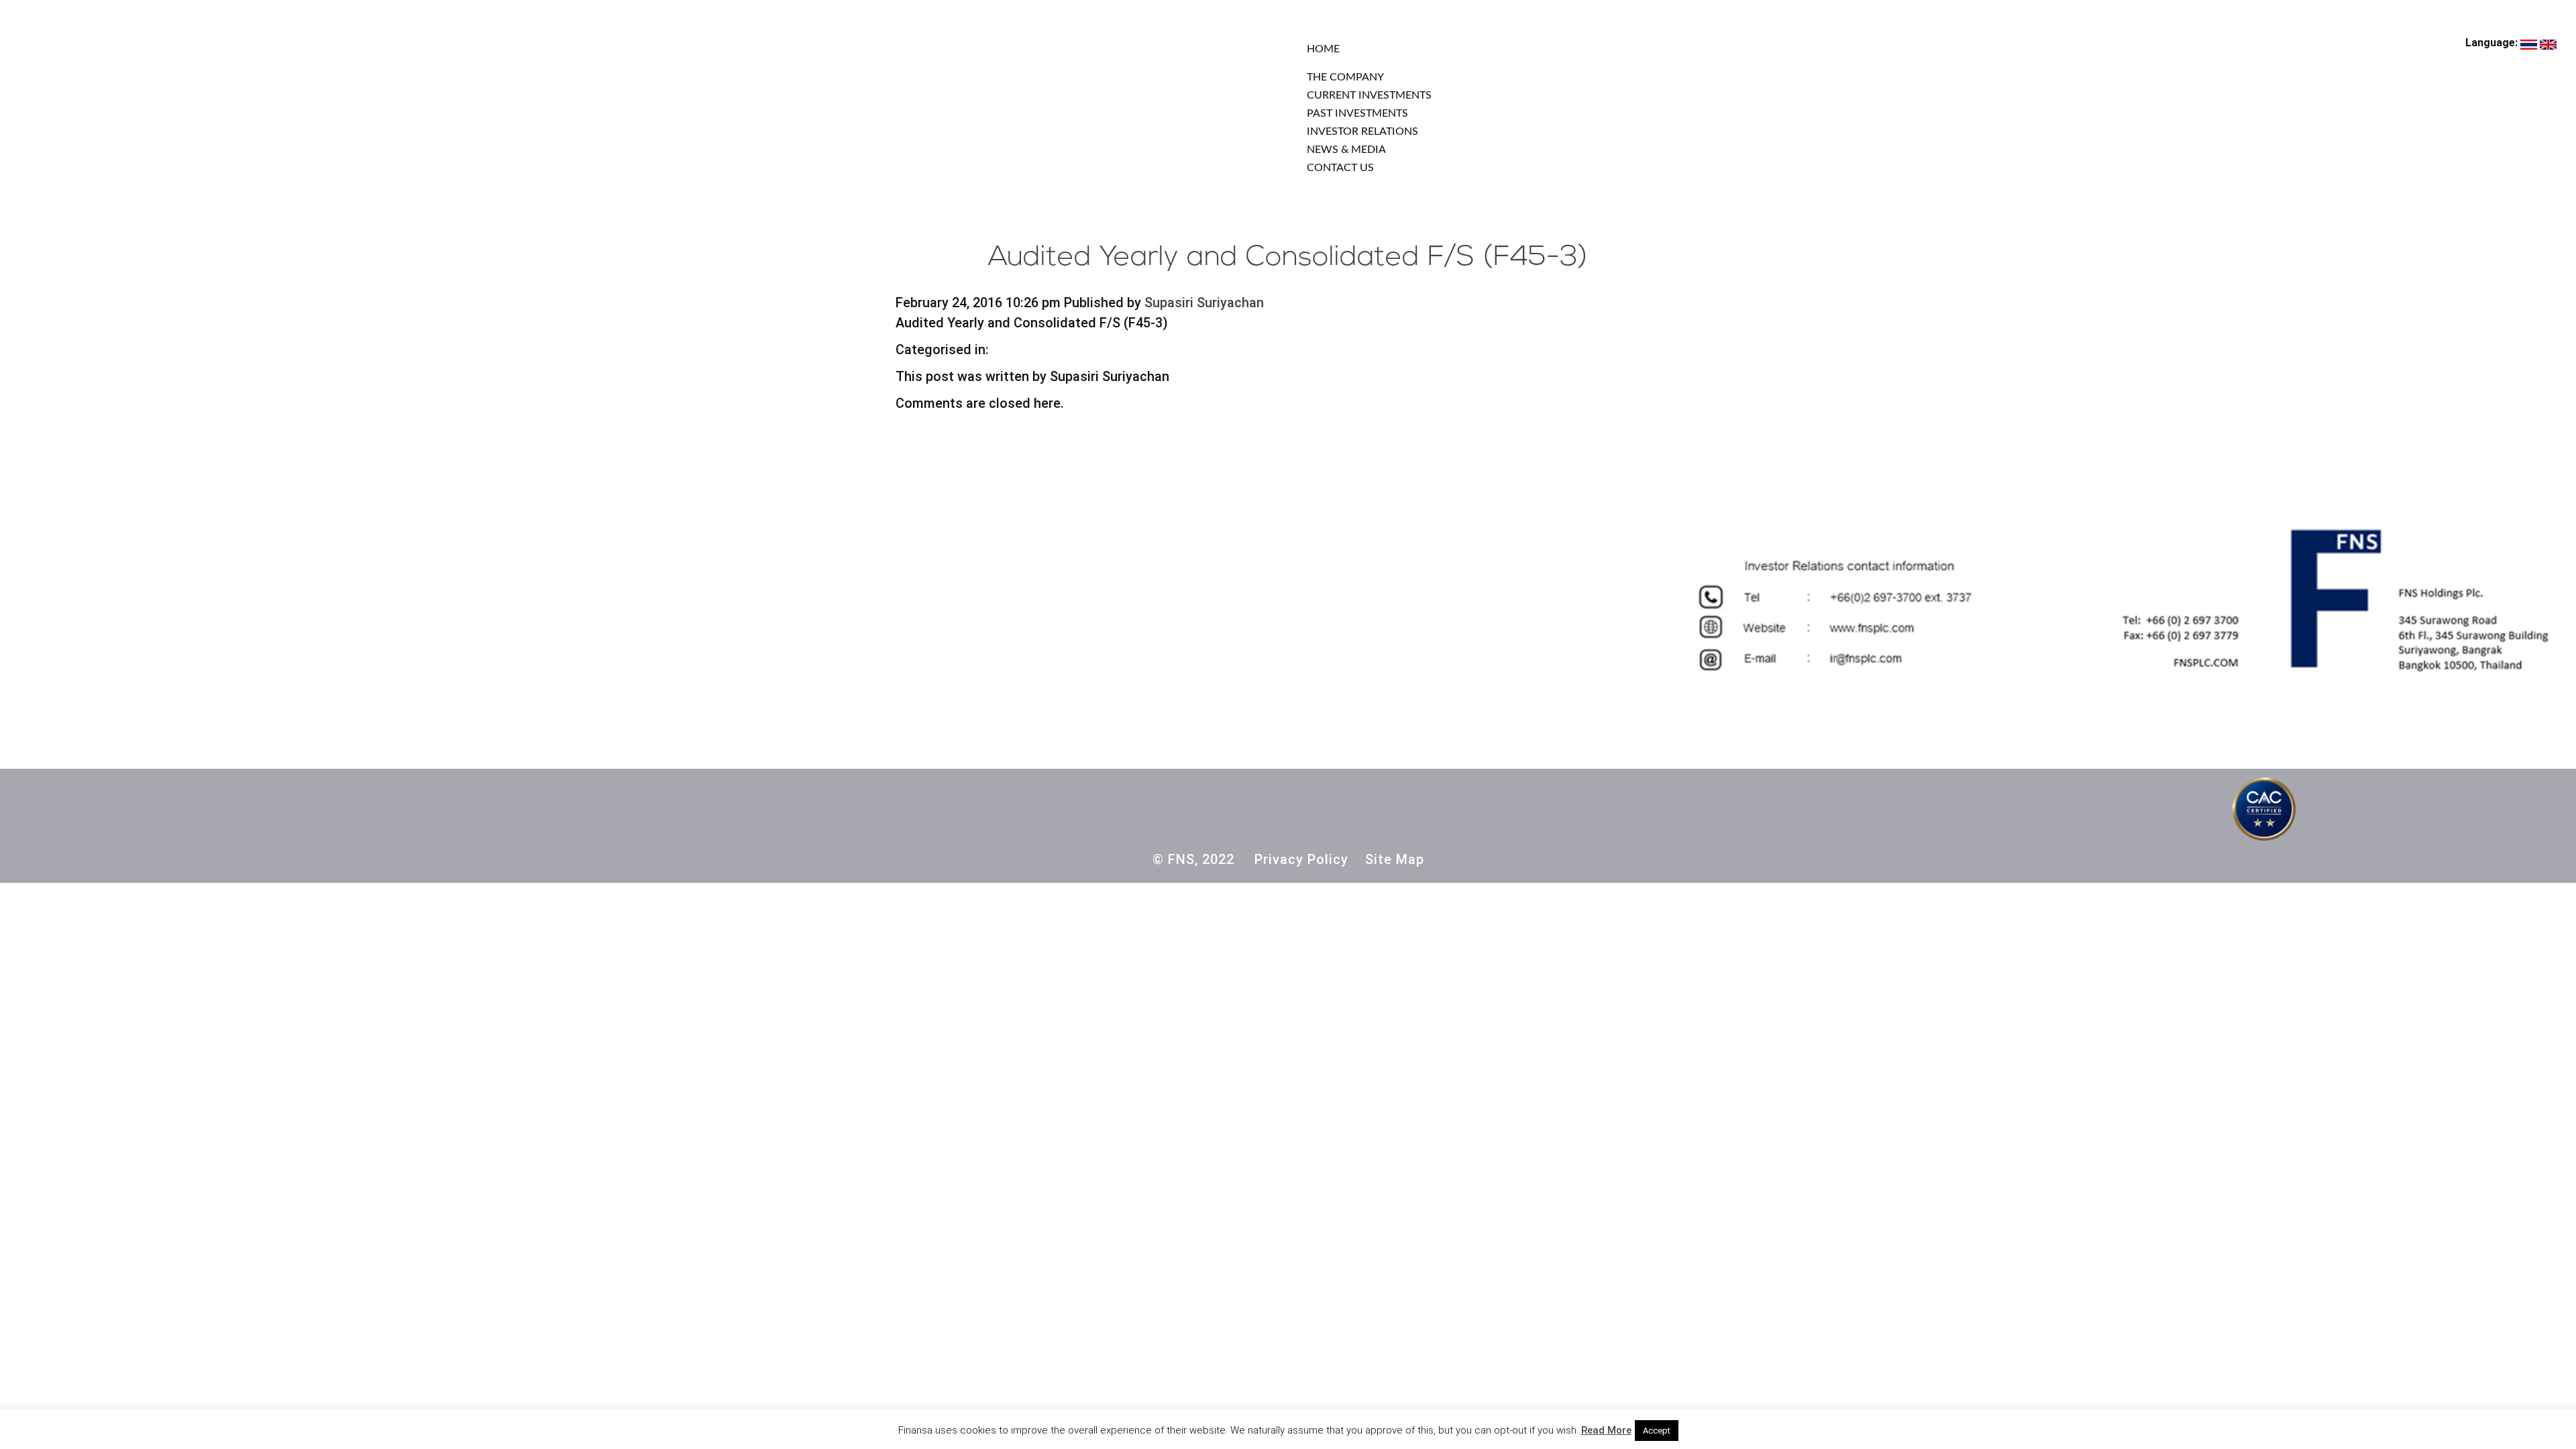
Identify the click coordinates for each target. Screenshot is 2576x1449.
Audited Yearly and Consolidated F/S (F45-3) (1288, 258)
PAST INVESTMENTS (1357, 113)
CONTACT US (1340, 168)
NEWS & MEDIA (1346, 150)
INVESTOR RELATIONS (1362, 131)
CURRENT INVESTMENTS (1369, 95)
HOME (1323, 49)
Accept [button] (1657, 1431)
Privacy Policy (1301, 859)
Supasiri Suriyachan (1204, 303)
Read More (1606, 1430)
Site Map (1395, 859)
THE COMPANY (1345, 77)
